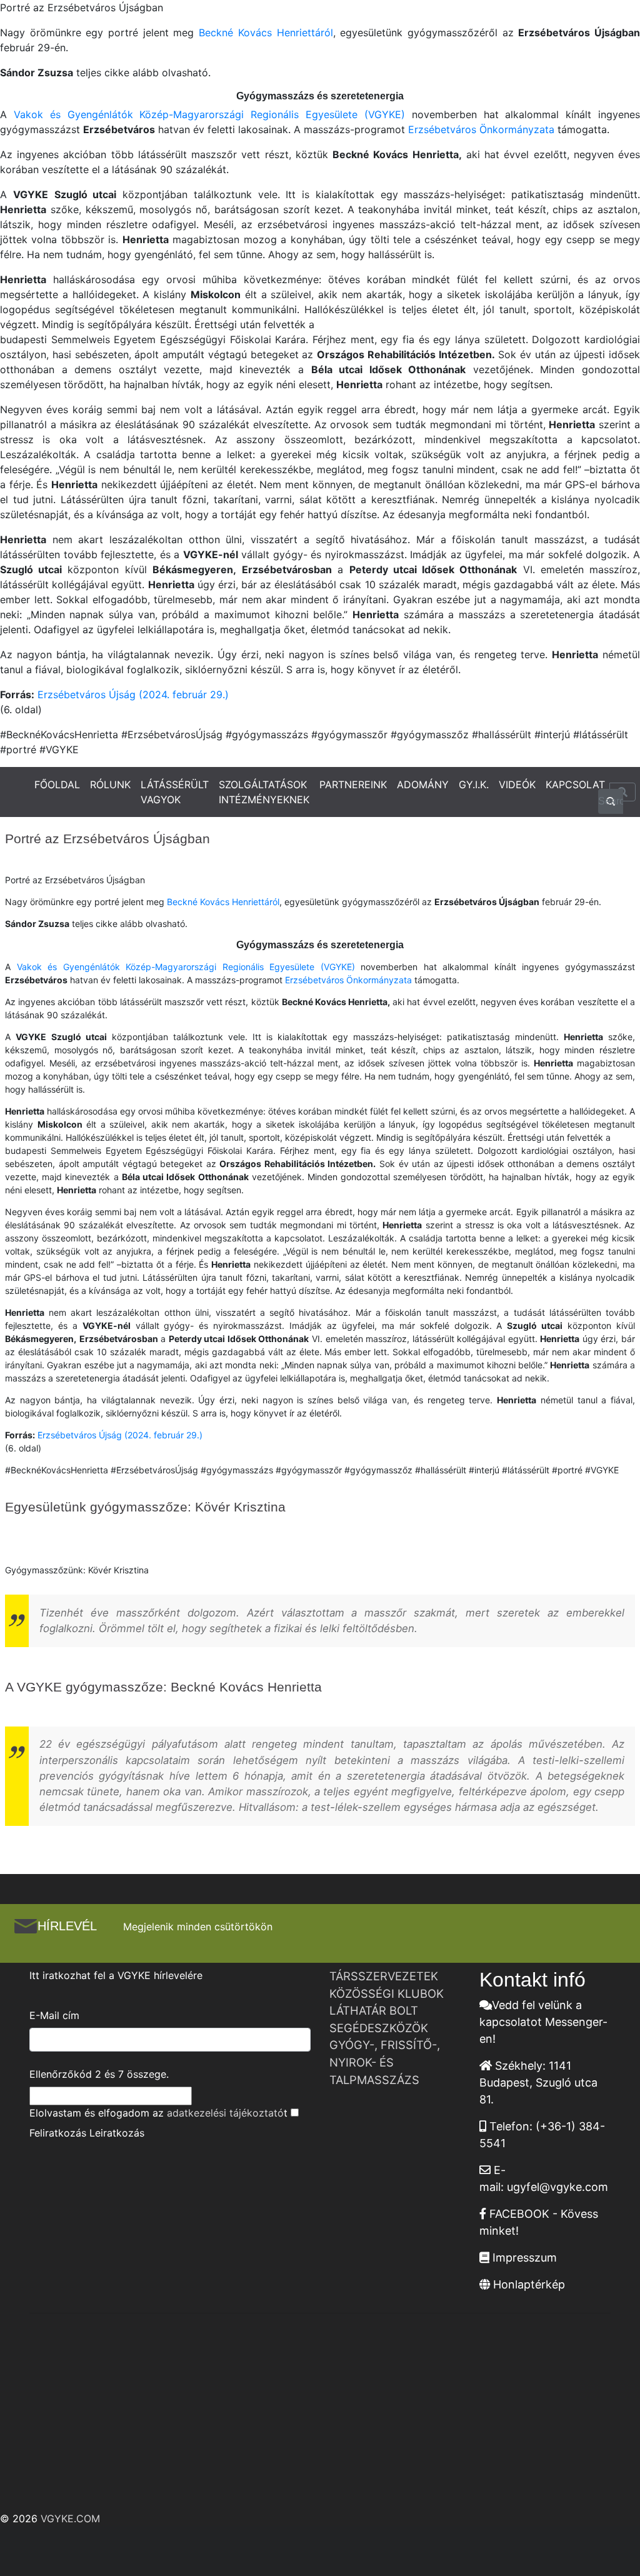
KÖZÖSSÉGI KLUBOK (387, 1993)
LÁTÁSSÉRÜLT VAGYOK (175, 792)
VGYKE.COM (70, 2518)
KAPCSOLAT (575, 784)
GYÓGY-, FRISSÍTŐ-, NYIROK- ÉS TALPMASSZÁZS (385, 2062)
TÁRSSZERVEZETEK (384, 1976)
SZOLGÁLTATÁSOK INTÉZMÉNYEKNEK (264, 792)
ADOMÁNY (423, 784)
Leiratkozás (117, 2133)
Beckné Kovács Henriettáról (266, 33)
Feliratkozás (58, 2133)
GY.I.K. (474, 784)
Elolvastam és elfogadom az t (158, 2113)
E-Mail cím (54, 2015)
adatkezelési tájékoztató (225, 2113)
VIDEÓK (517, 784)
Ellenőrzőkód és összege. (99, 2074)
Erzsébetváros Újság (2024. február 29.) (133, 694)
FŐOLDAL (57, 784)
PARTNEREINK (353, 784)
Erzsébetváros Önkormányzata (481, 129)
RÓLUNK (110, 784)
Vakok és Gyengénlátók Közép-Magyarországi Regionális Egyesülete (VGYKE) (209, 114)
